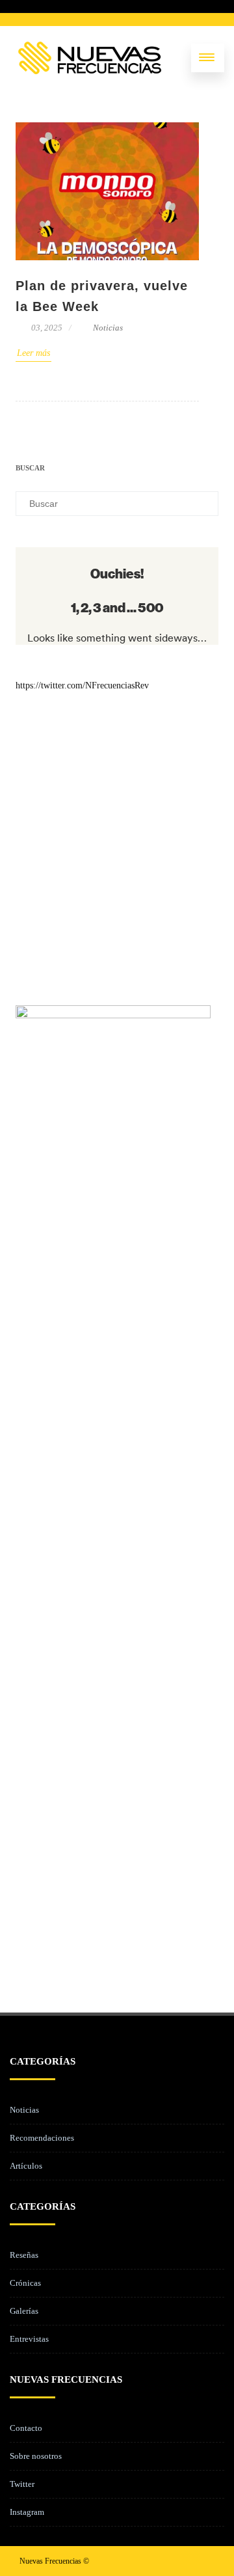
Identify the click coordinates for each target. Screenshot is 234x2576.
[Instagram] (183, 2561)
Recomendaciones (42, 2138)
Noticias (108, 328)
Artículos (26, 2166)
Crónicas (25, 2283)
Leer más (33, 353)
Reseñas (24, 2255)
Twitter (22, 2484)
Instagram (27, 2512)
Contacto (26, 2428)
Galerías (24, 2311)
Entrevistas (29, 2339)
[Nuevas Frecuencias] (90, 58)
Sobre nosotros (36, 2456)
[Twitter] (162, 2561)
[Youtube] (204, 2561)
